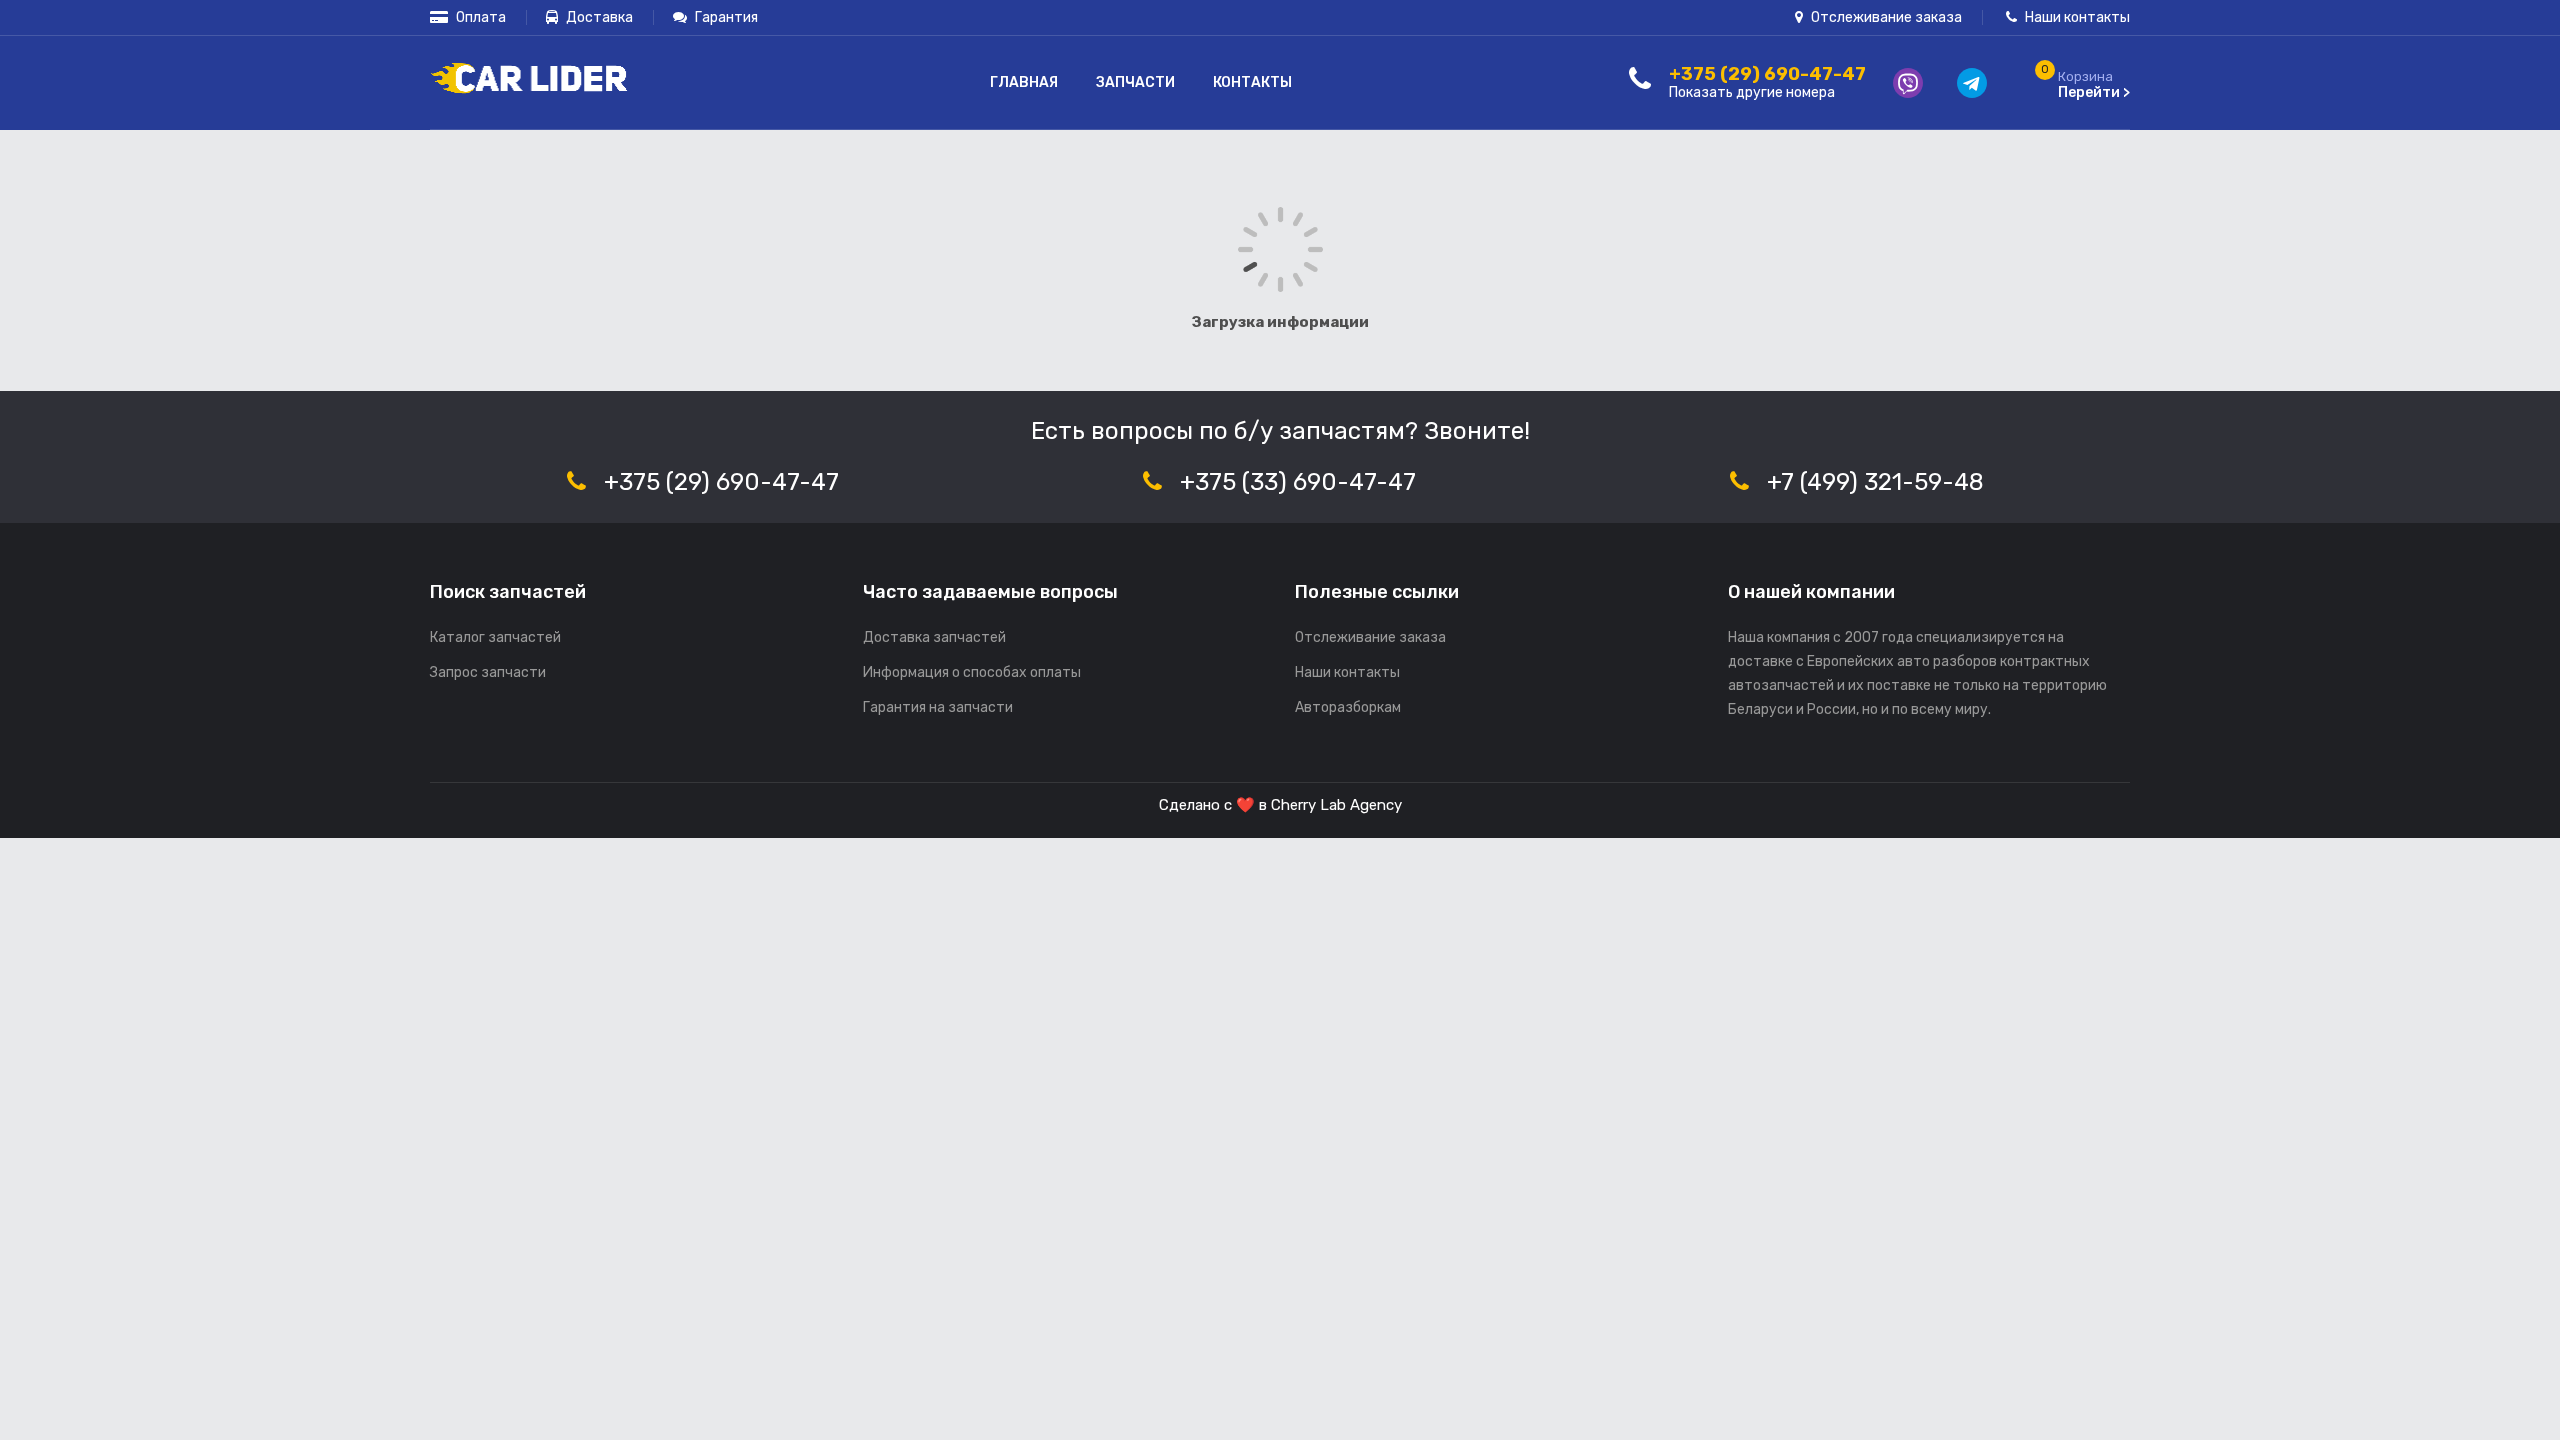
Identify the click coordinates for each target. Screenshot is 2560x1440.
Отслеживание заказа (1885, 17)
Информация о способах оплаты (972, 672)
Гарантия (725, 17)
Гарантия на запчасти (938, 707)
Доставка (598, 17)
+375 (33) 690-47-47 (1298, 482)
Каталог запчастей (495, 637)
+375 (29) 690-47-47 (721, 482)
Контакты (1252, 82)
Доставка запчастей (934, 637)
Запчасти (1135, 82)
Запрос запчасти (488, 672)
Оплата (479, 17)
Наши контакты (2076, 17)
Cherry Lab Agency (1336, 805)
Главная (1024, 82)
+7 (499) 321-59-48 (1875, 482)
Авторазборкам (1348, 707)
